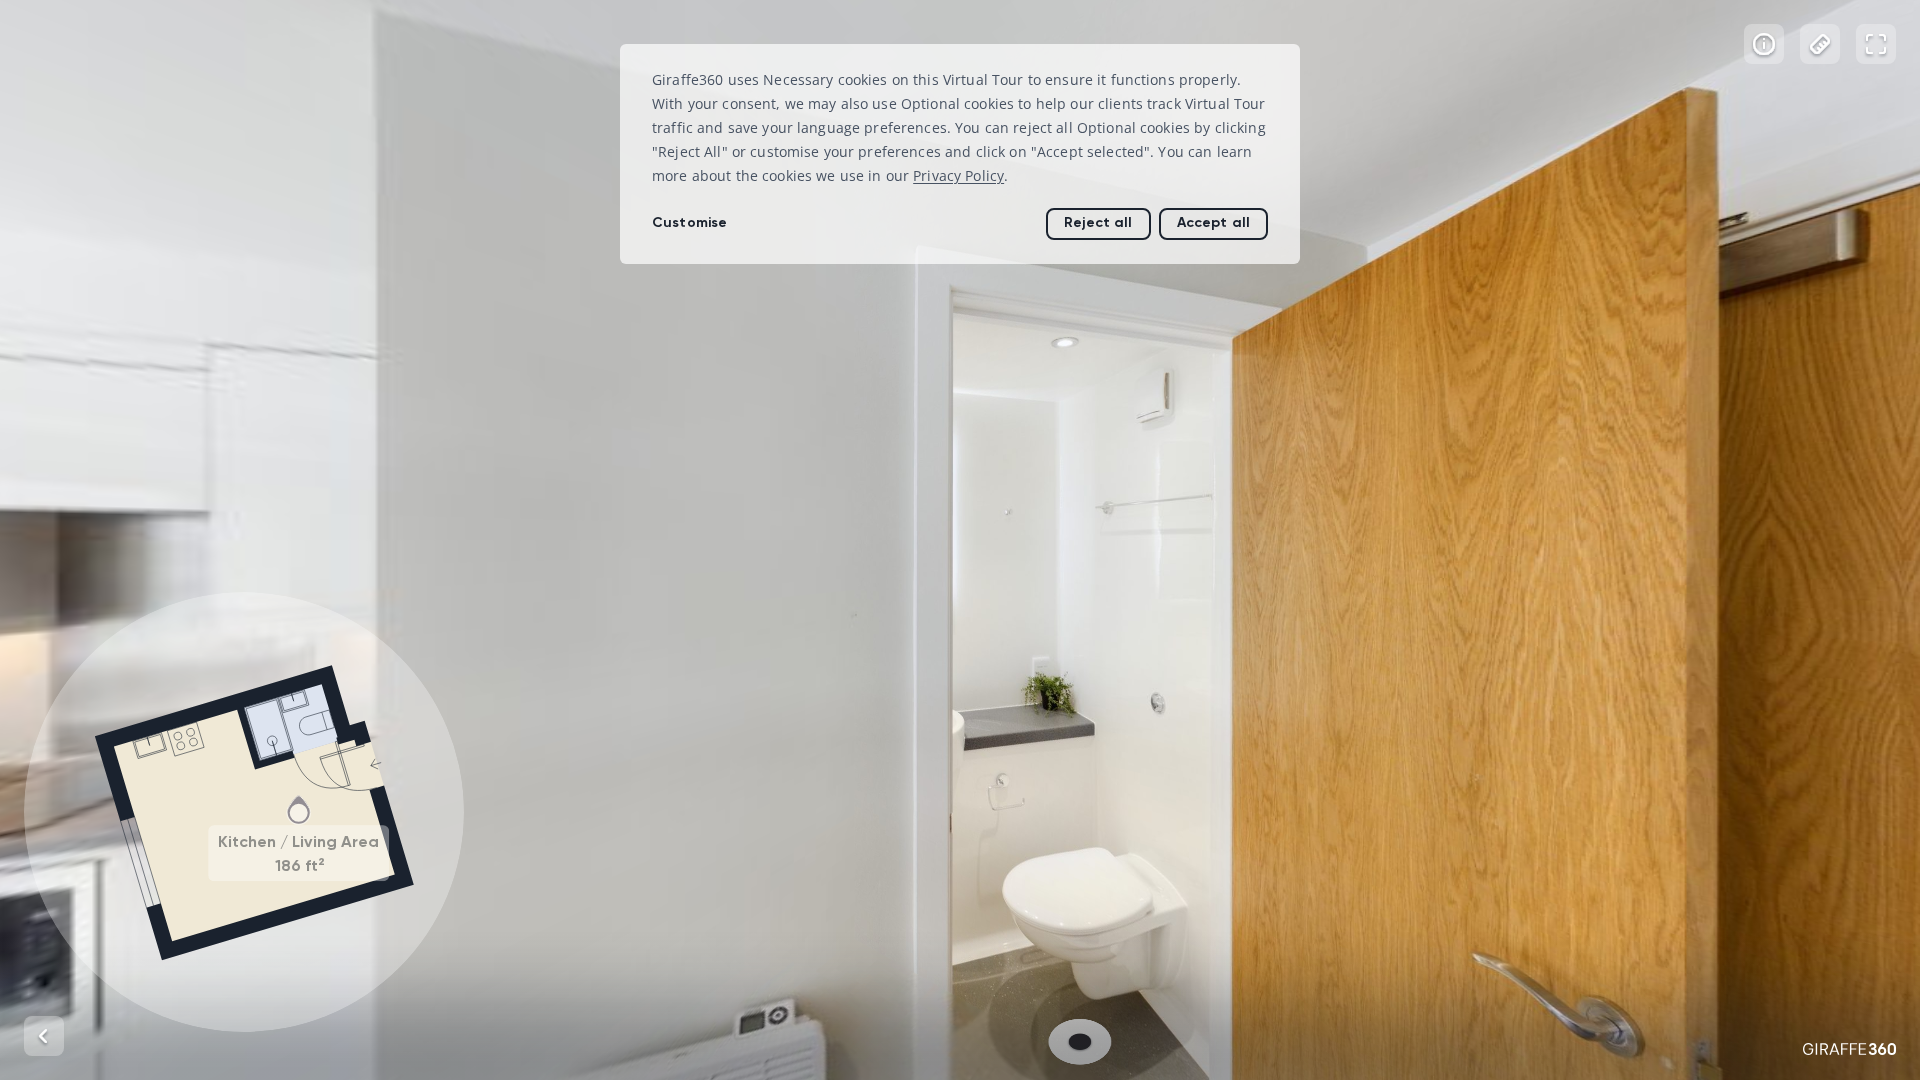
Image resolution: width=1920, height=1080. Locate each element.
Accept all (1213, 222)
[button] (244, 812)
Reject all (1098, 222)
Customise (689, 222)
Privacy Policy (958, 175)
